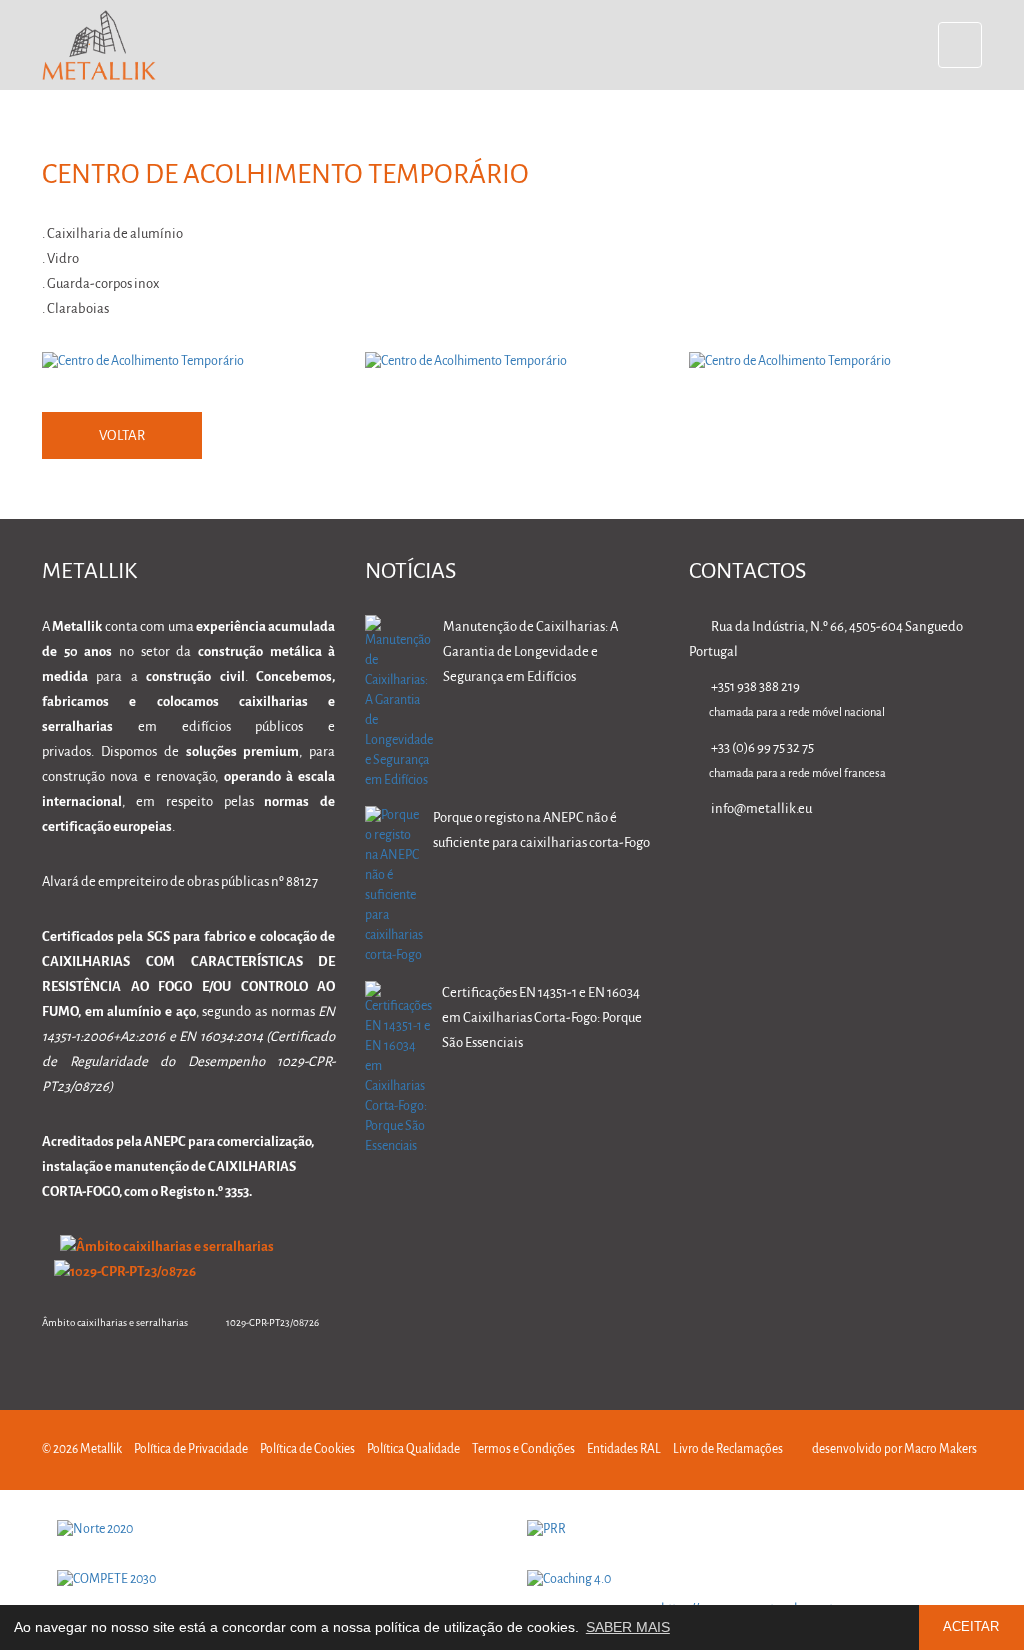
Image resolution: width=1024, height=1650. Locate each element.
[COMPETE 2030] (277, 1580)
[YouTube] (972, 866)
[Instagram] (909, 866)
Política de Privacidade (191, 1449)
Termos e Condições (523, 1449)
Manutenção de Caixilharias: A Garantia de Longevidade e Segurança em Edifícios (530, 652)
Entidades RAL (624, 1449)
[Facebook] (846, 866)
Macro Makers (940, 1449)
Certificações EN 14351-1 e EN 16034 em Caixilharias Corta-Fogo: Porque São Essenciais (542, 1018)
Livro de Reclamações (728, 1449)
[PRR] (747, 1530)
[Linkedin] (783, 866)
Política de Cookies (307, 1449)
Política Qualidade (413, 1449)
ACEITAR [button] (971, 1627)
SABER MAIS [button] (628, 1627)
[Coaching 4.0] (747, 1580)
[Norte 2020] (277, 1530)
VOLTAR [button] (122, 436)
